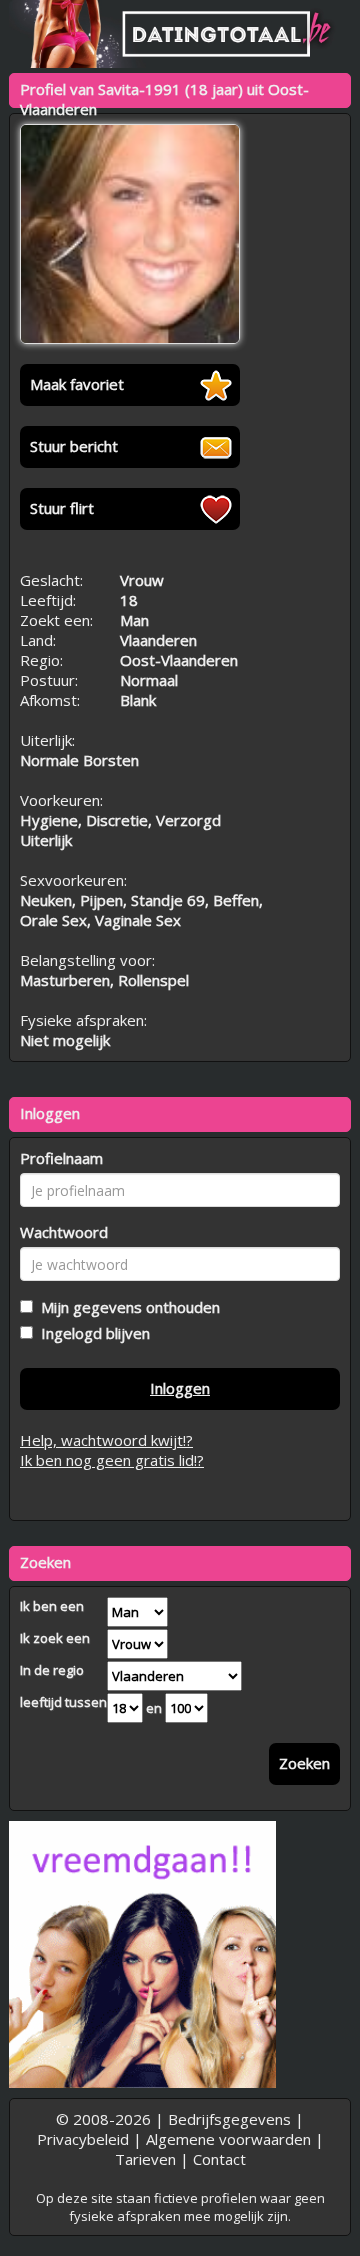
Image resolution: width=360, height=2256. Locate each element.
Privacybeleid (83, 2139)
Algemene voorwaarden (228, 2139)
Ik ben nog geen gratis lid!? (112, 1460)
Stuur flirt (62, 508)
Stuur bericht (74, 446)
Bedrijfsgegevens (229, 2119)
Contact (219, 2159)
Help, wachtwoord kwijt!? (106, 1440)
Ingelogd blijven (91, 1333)
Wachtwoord (64, 1232)
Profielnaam (61, 1158)
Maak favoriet (77, 384)
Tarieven (145, 2159)
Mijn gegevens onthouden (126, 1307)
